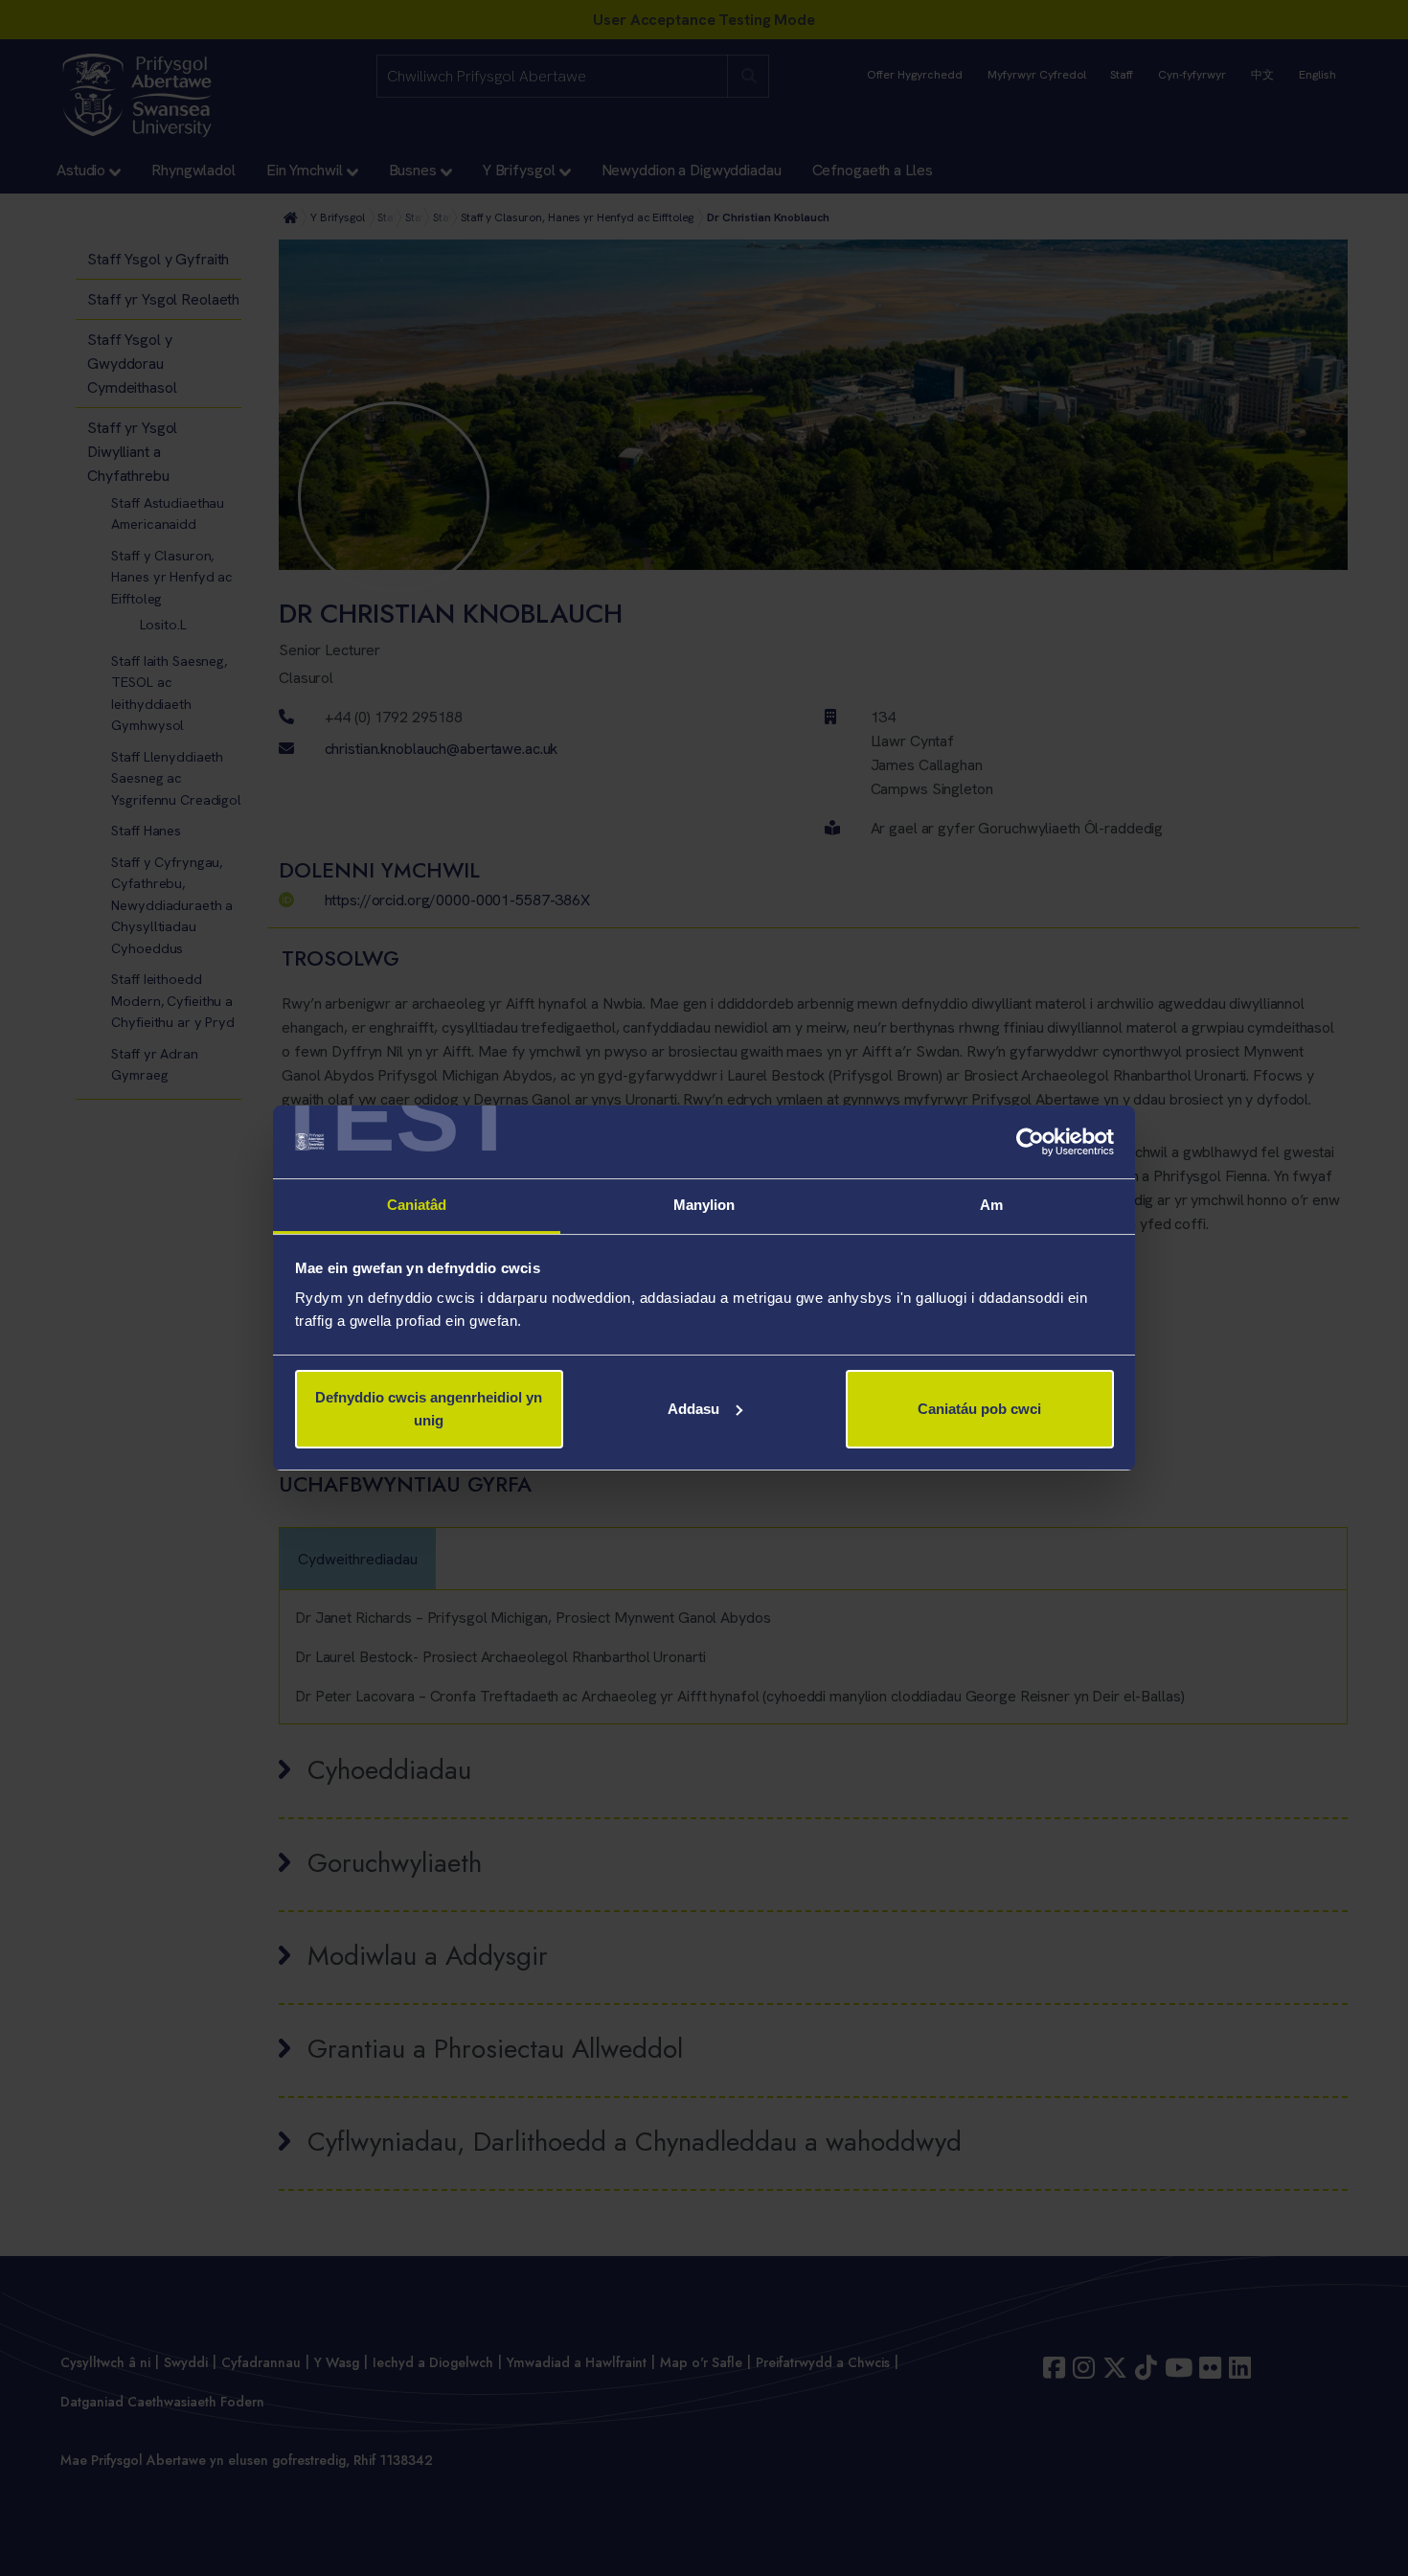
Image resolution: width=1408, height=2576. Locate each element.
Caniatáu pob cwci (979, 1409)
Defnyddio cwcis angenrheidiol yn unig (429, 1409)
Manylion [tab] (704, 1205)
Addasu (693, 1409)
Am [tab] (991, 1205)
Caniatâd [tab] (417, 1205)
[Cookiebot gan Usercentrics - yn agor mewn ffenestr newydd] (1030, 1142)
